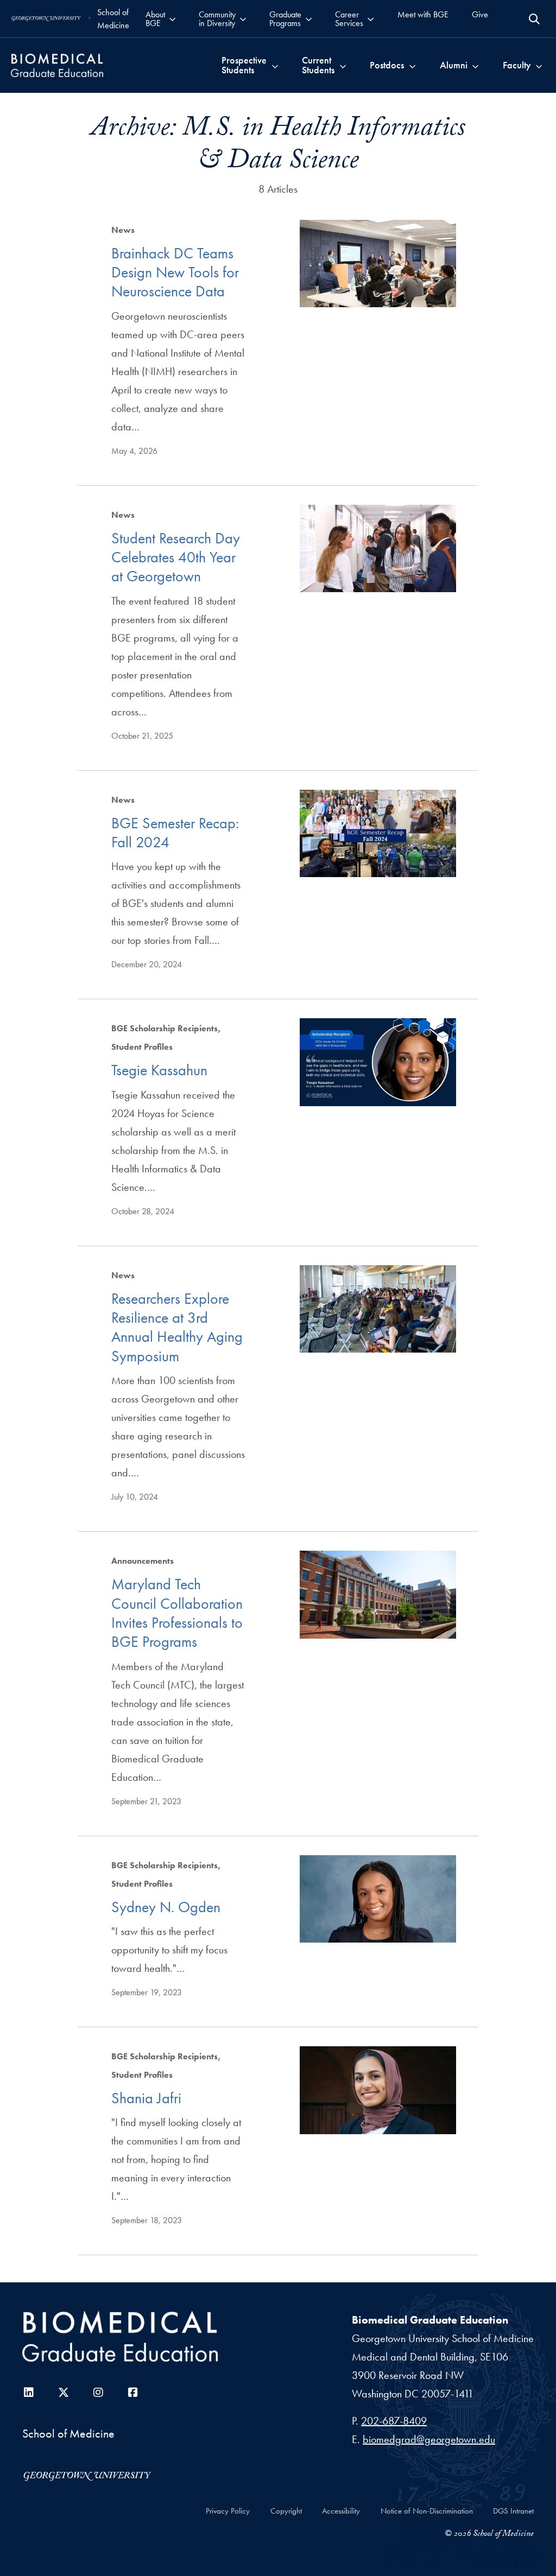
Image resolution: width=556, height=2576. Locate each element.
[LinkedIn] (29, 2393)
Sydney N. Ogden (166, 1907)
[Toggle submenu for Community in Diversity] (243, 19)
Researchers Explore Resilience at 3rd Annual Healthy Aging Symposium (177, 1327)
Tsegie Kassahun (159, 1070)
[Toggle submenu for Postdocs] (412, 65)
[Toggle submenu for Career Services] (371, 19)
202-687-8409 (394, 2421)
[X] (64, 2393)
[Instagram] (98, 2393)
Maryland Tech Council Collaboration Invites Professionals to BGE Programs (177, 1613)
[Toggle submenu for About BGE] (172, 19)
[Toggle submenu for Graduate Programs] (309, 19)
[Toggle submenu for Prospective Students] (275, 65)
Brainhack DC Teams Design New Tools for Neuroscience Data (175, 272)
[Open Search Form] (534, 19)
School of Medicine (113, 19)
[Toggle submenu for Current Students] (343, 65)
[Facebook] (133, 2393)
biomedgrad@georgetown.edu (429, 2439)
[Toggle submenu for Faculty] (539, 65)
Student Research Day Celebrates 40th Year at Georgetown (176, 557)
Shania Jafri (146, 2098)
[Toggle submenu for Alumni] (475, 65)
